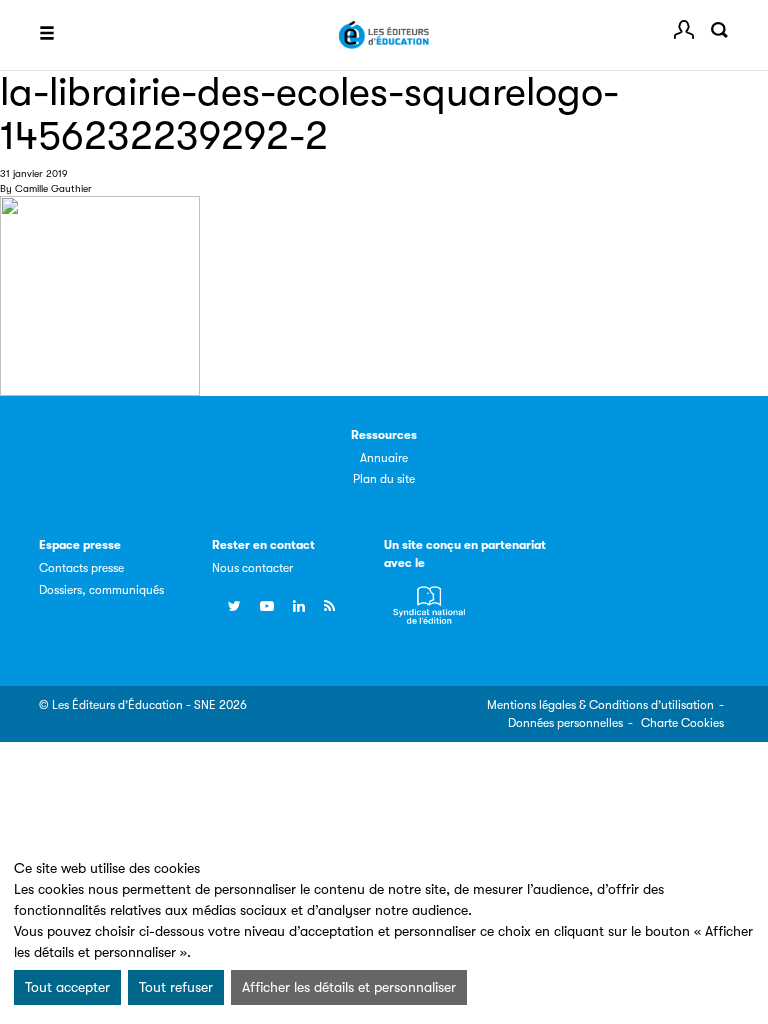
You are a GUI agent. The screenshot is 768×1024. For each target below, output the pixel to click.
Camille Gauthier (53, 188)
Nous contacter (252, 568)
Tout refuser (176, 987)
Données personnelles (565, 723)
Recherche (719, 30)
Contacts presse (81, 568)
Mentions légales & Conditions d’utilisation (600, 705)
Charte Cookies (682, 723)
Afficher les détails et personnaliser (349, 987)
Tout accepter (67, 987)
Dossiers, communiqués (101, 590)
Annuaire (384, 458)
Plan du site (384, 479)
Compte (684, 30)
